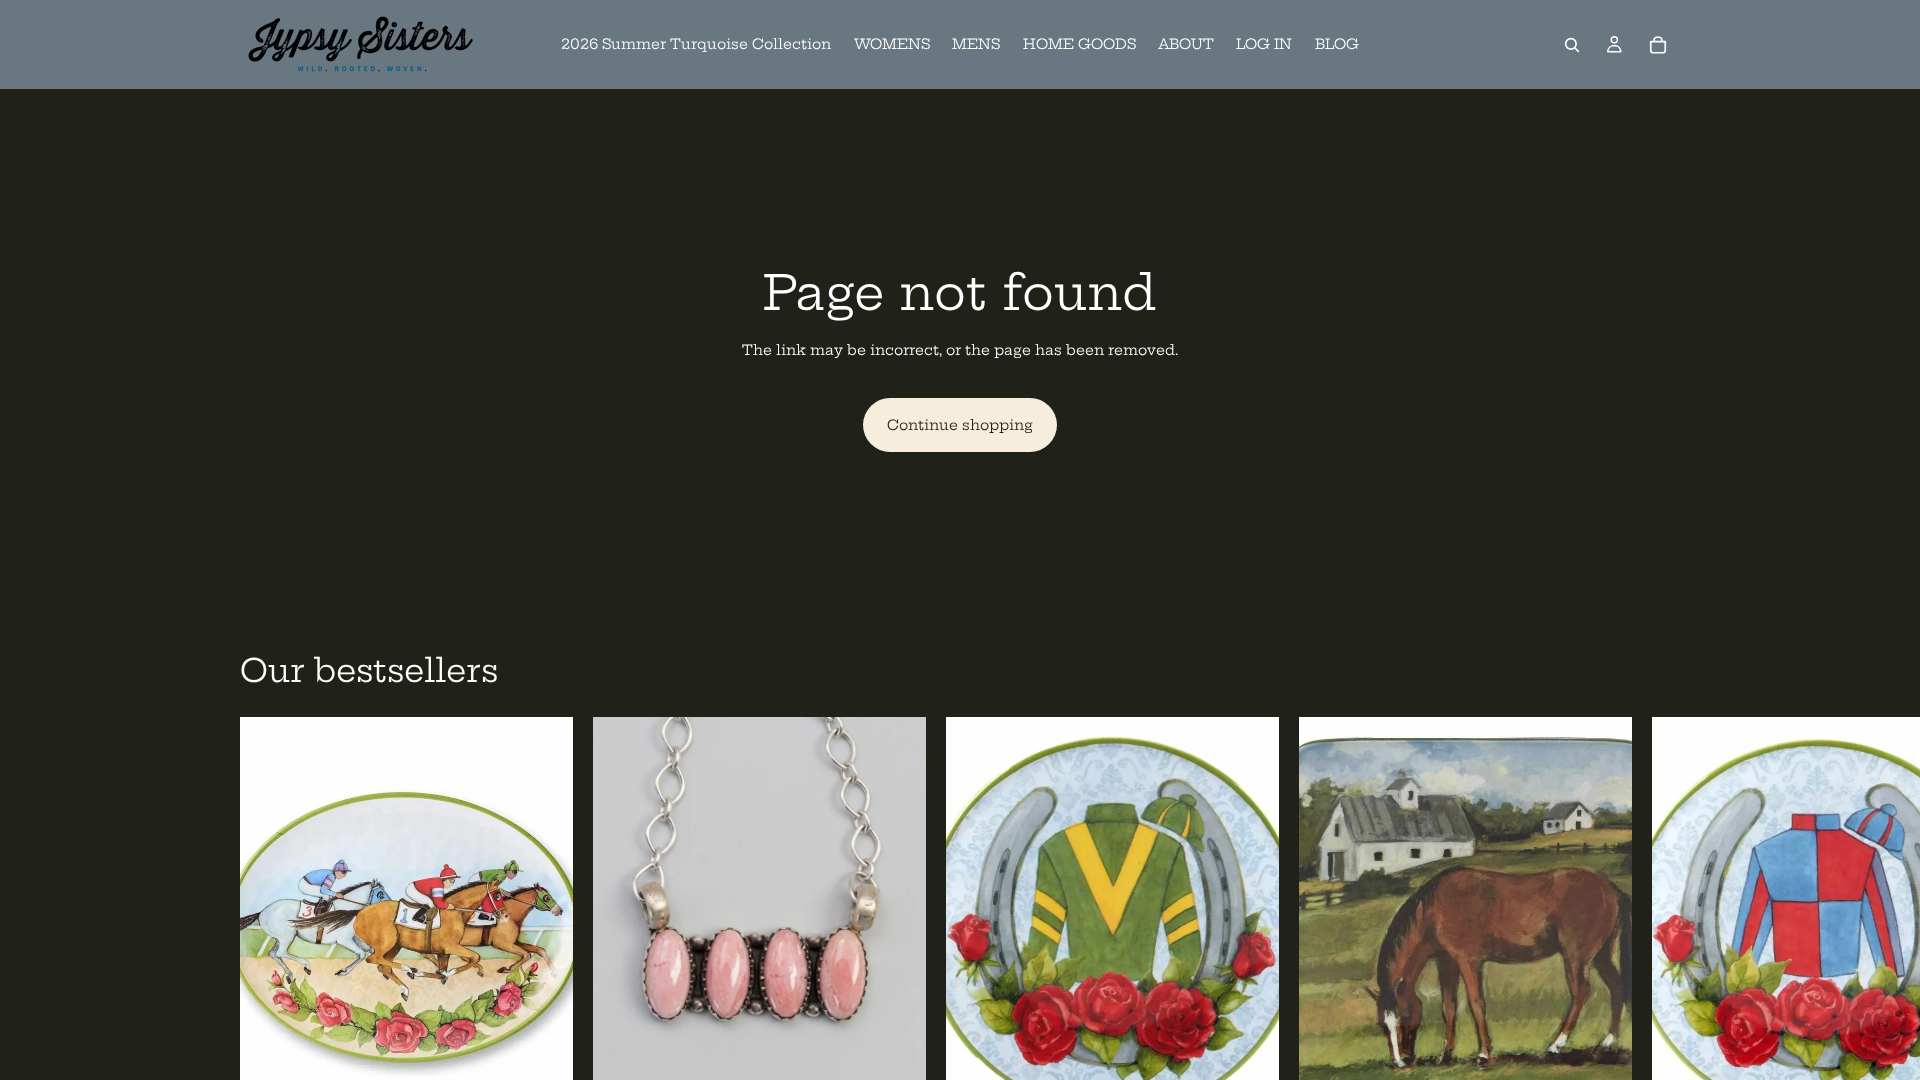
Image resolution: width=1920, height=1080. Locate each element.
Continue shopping (960, 425)
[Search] (1572, 45)
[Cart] (1658, 45)
